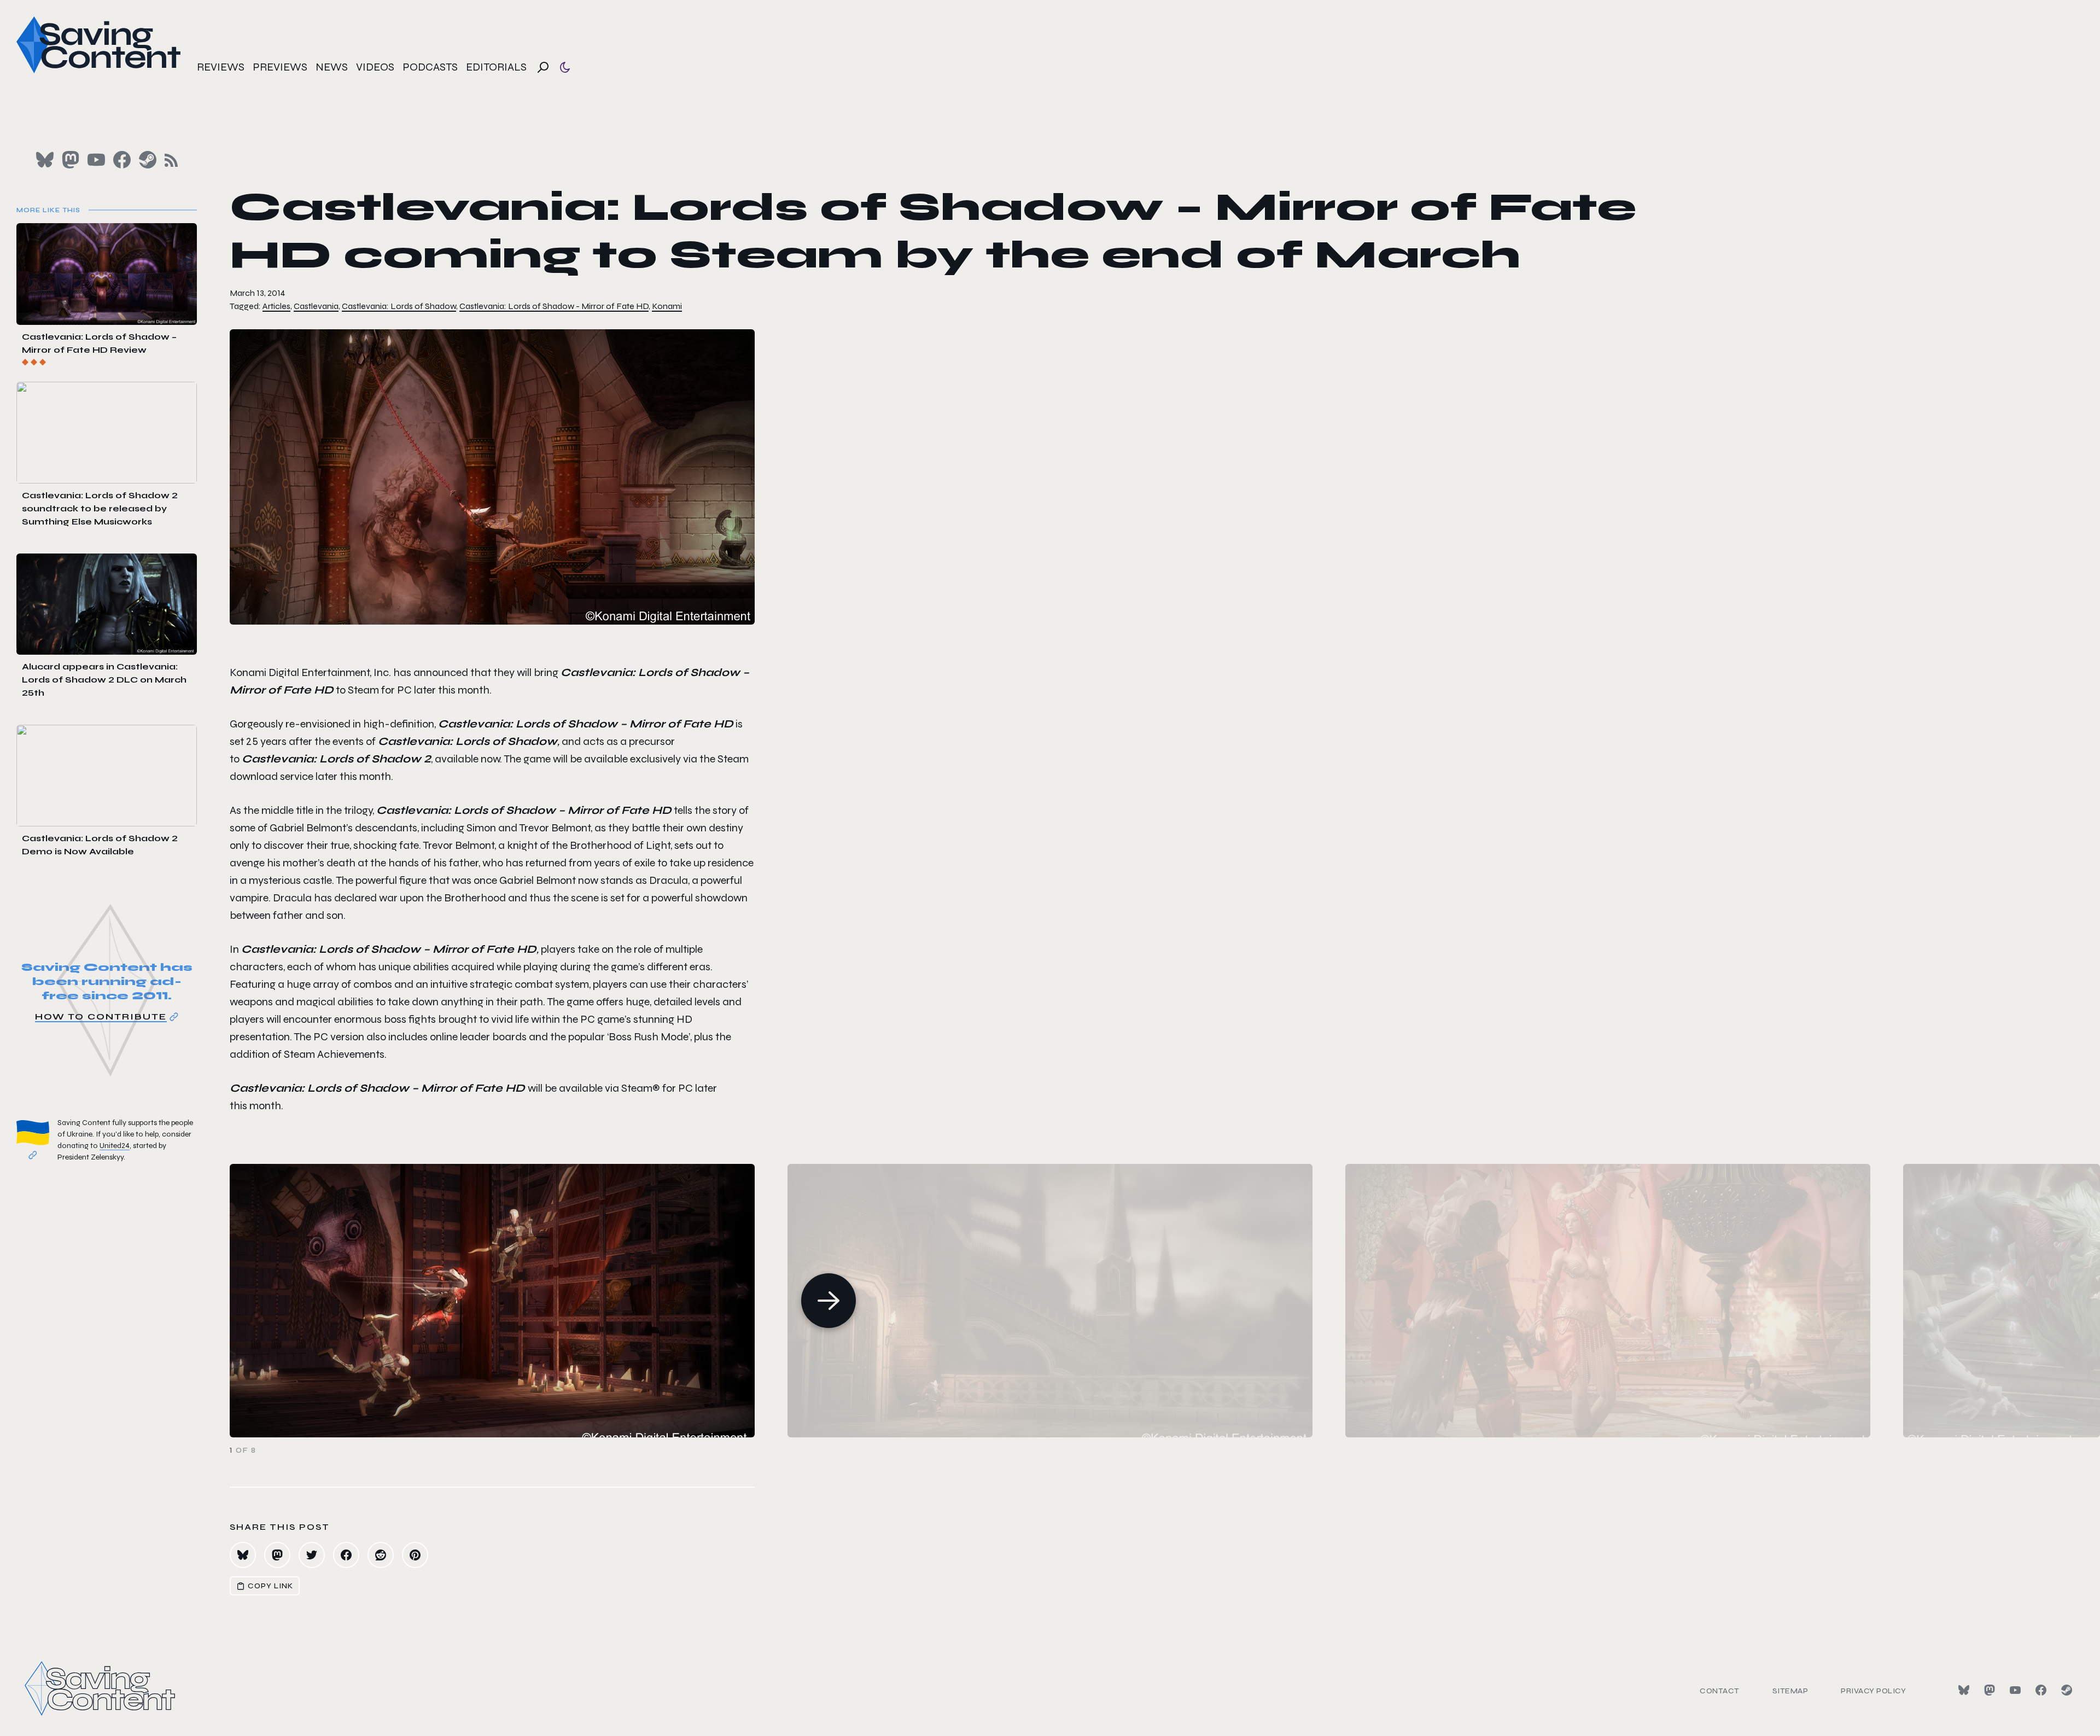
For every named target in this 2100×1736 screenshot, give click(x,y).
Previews (280, 67)
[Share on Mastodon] (277, 1555)
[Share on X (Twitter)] (312, 1555)
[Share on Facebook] (346, 1555)
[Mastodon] (1990, 1690)
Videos (375, 67)
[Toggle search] (543, 67)
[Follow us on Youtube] (96, 160)
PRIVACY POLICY (1873, 1691)
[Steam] (2067, 1690)
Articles (276, 306)
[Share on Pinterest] (415, 1555)
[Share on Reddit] (381, 1555)
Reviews (221, 67)
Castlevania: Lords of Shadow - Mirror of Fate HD (554, 306)
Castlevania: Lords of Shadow (399, 306)
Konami (667, 306)
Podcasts (430, 67)
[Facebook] (2041, 1690)
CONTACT (1720, 1691)
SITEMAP (1790, 1691)
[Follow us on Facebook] (122, 160)
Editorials (496, 67)
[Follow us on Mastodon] (71, 160)
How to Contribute (101, 1016)
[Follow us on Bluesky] (45, 160)
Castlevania (316, 306)
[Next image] (829, 1301)
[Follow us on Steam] (148, 160)
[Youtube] (2015, 1690)
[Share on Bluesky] (243, 1555)
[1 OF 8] (1165, 1301)
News (332, 67)
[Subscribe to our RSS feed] (171, 160)
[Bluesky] (1964, 1690)
